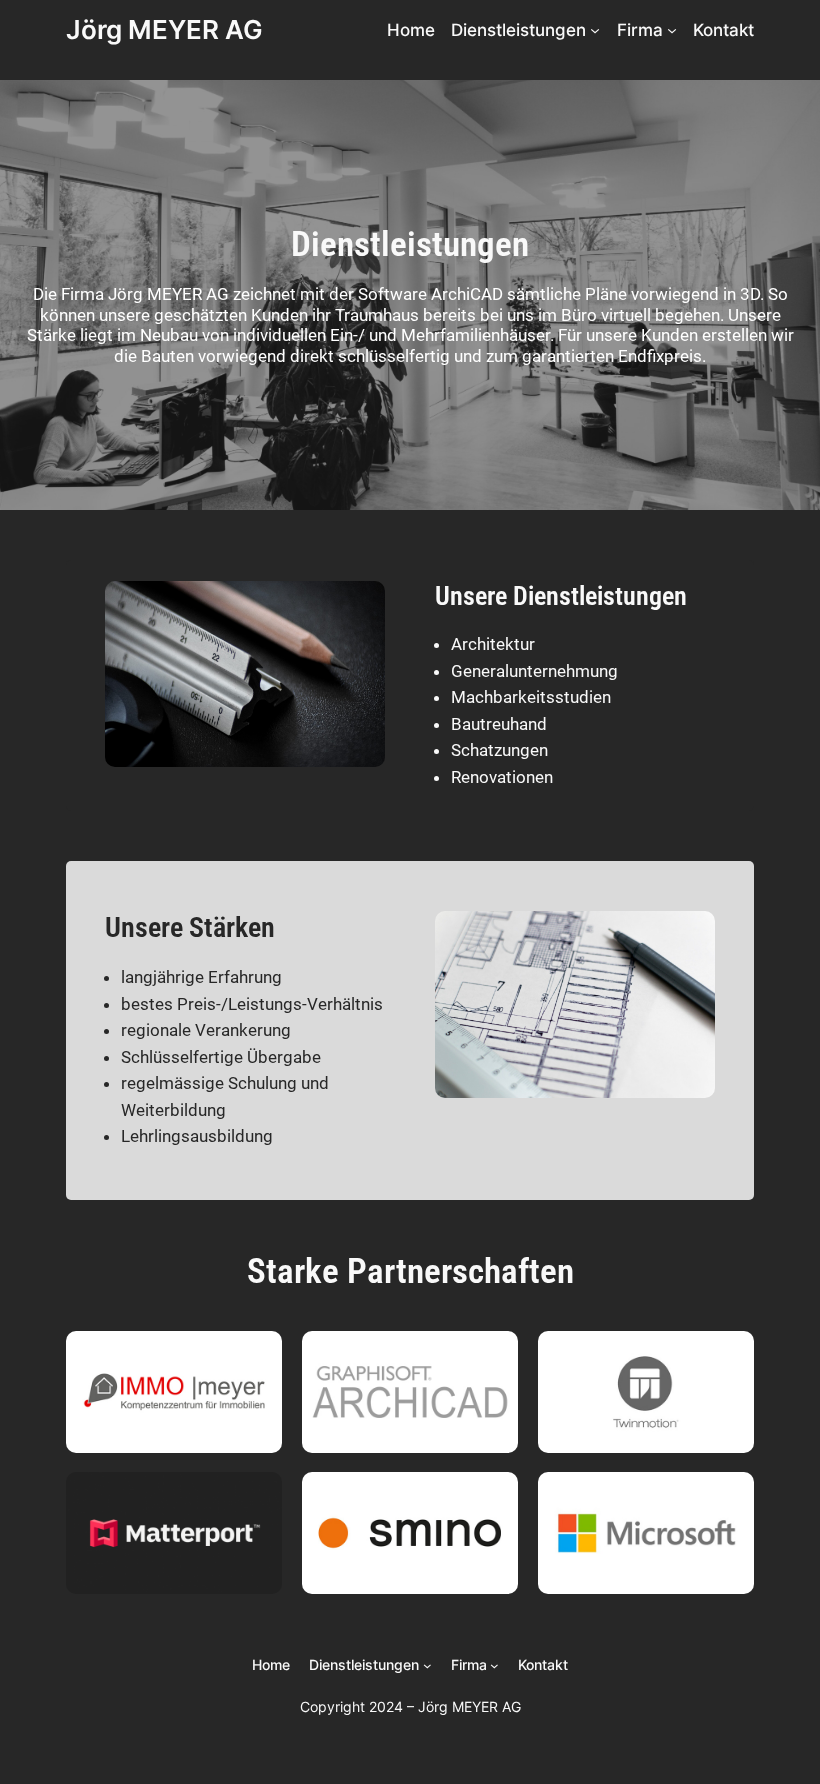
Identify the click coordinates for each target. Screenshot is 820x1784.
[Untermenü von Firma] (672, 30)
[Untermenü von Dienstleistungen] (595, 30)
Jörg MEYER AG (164, 29)
